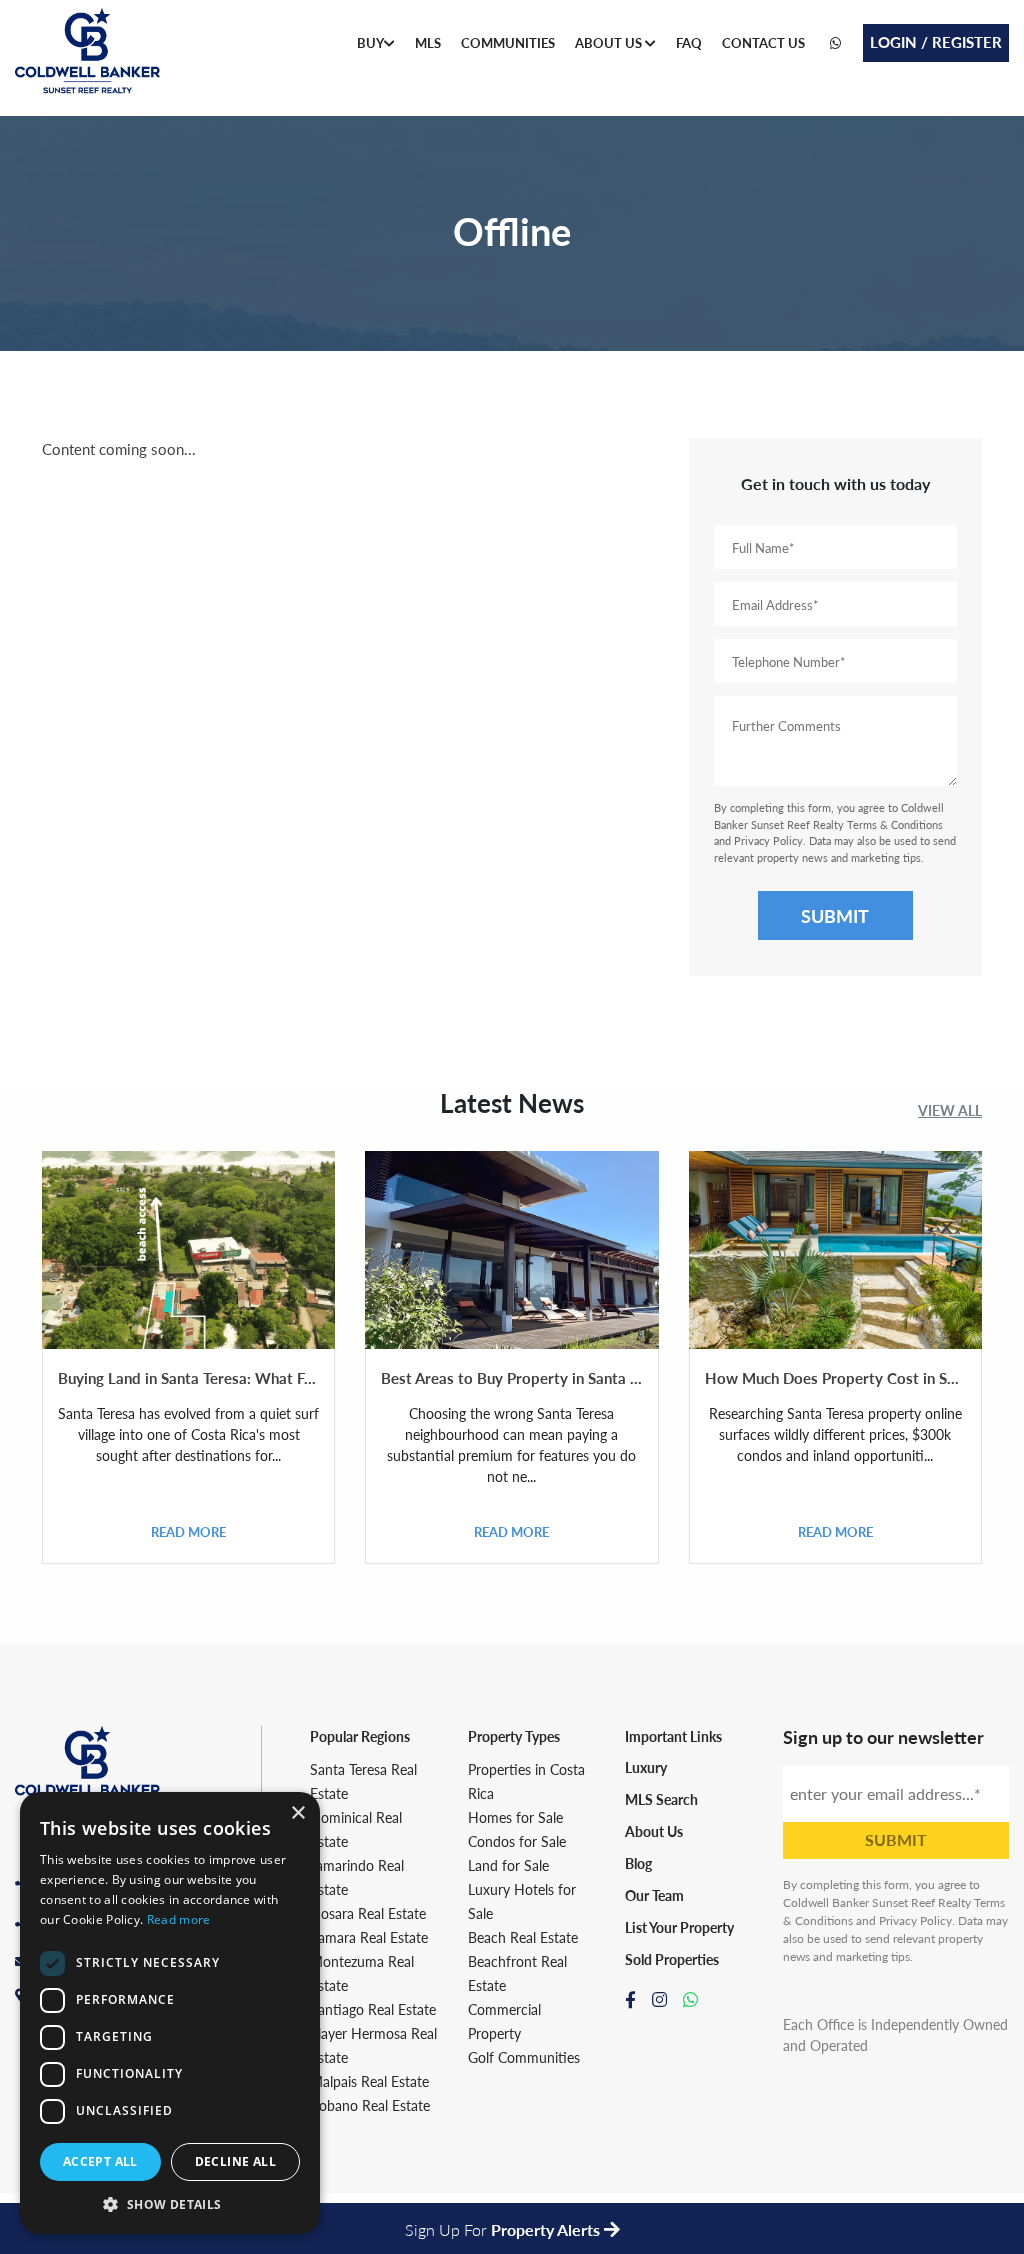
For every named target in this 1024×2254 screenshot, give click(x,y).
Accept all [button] (100, 2161)
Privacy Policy (768, 840)
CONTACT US (763, 42)
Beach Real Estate (523, 1937)
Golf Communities (524, 2057)
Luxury (646, 1767)
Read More (188, 1531)
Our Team (654, 1895)
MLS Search (661, 1799)
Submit (835, 915)
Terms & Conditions (895, 824)
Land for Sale (508, 1865)
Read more (179, 1919)
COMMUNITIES (508, 42)
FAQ (689, 42)
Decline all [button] (235, 2161)
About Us (654, 1831)
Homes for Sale (515, 1817)
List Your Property (679, 1927)
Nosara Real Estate (368, 1913)
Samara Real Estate (369, 1937)
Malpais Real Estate (369, 2081)
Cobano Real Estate (370, 2105)
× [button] (297, 1813)
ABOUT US (610, 42)
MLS (428, 42)
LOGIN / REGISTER (936, 41)
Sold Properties (672, 1959)
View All (950, 1110)
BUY (370, 42)
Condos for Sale (517, 1841)
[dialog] (170, 2013)
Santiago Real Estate (373, 2009)
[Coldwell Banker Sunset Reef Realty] (87, 58)
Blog (638, 1863)
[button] (170, 2204)
